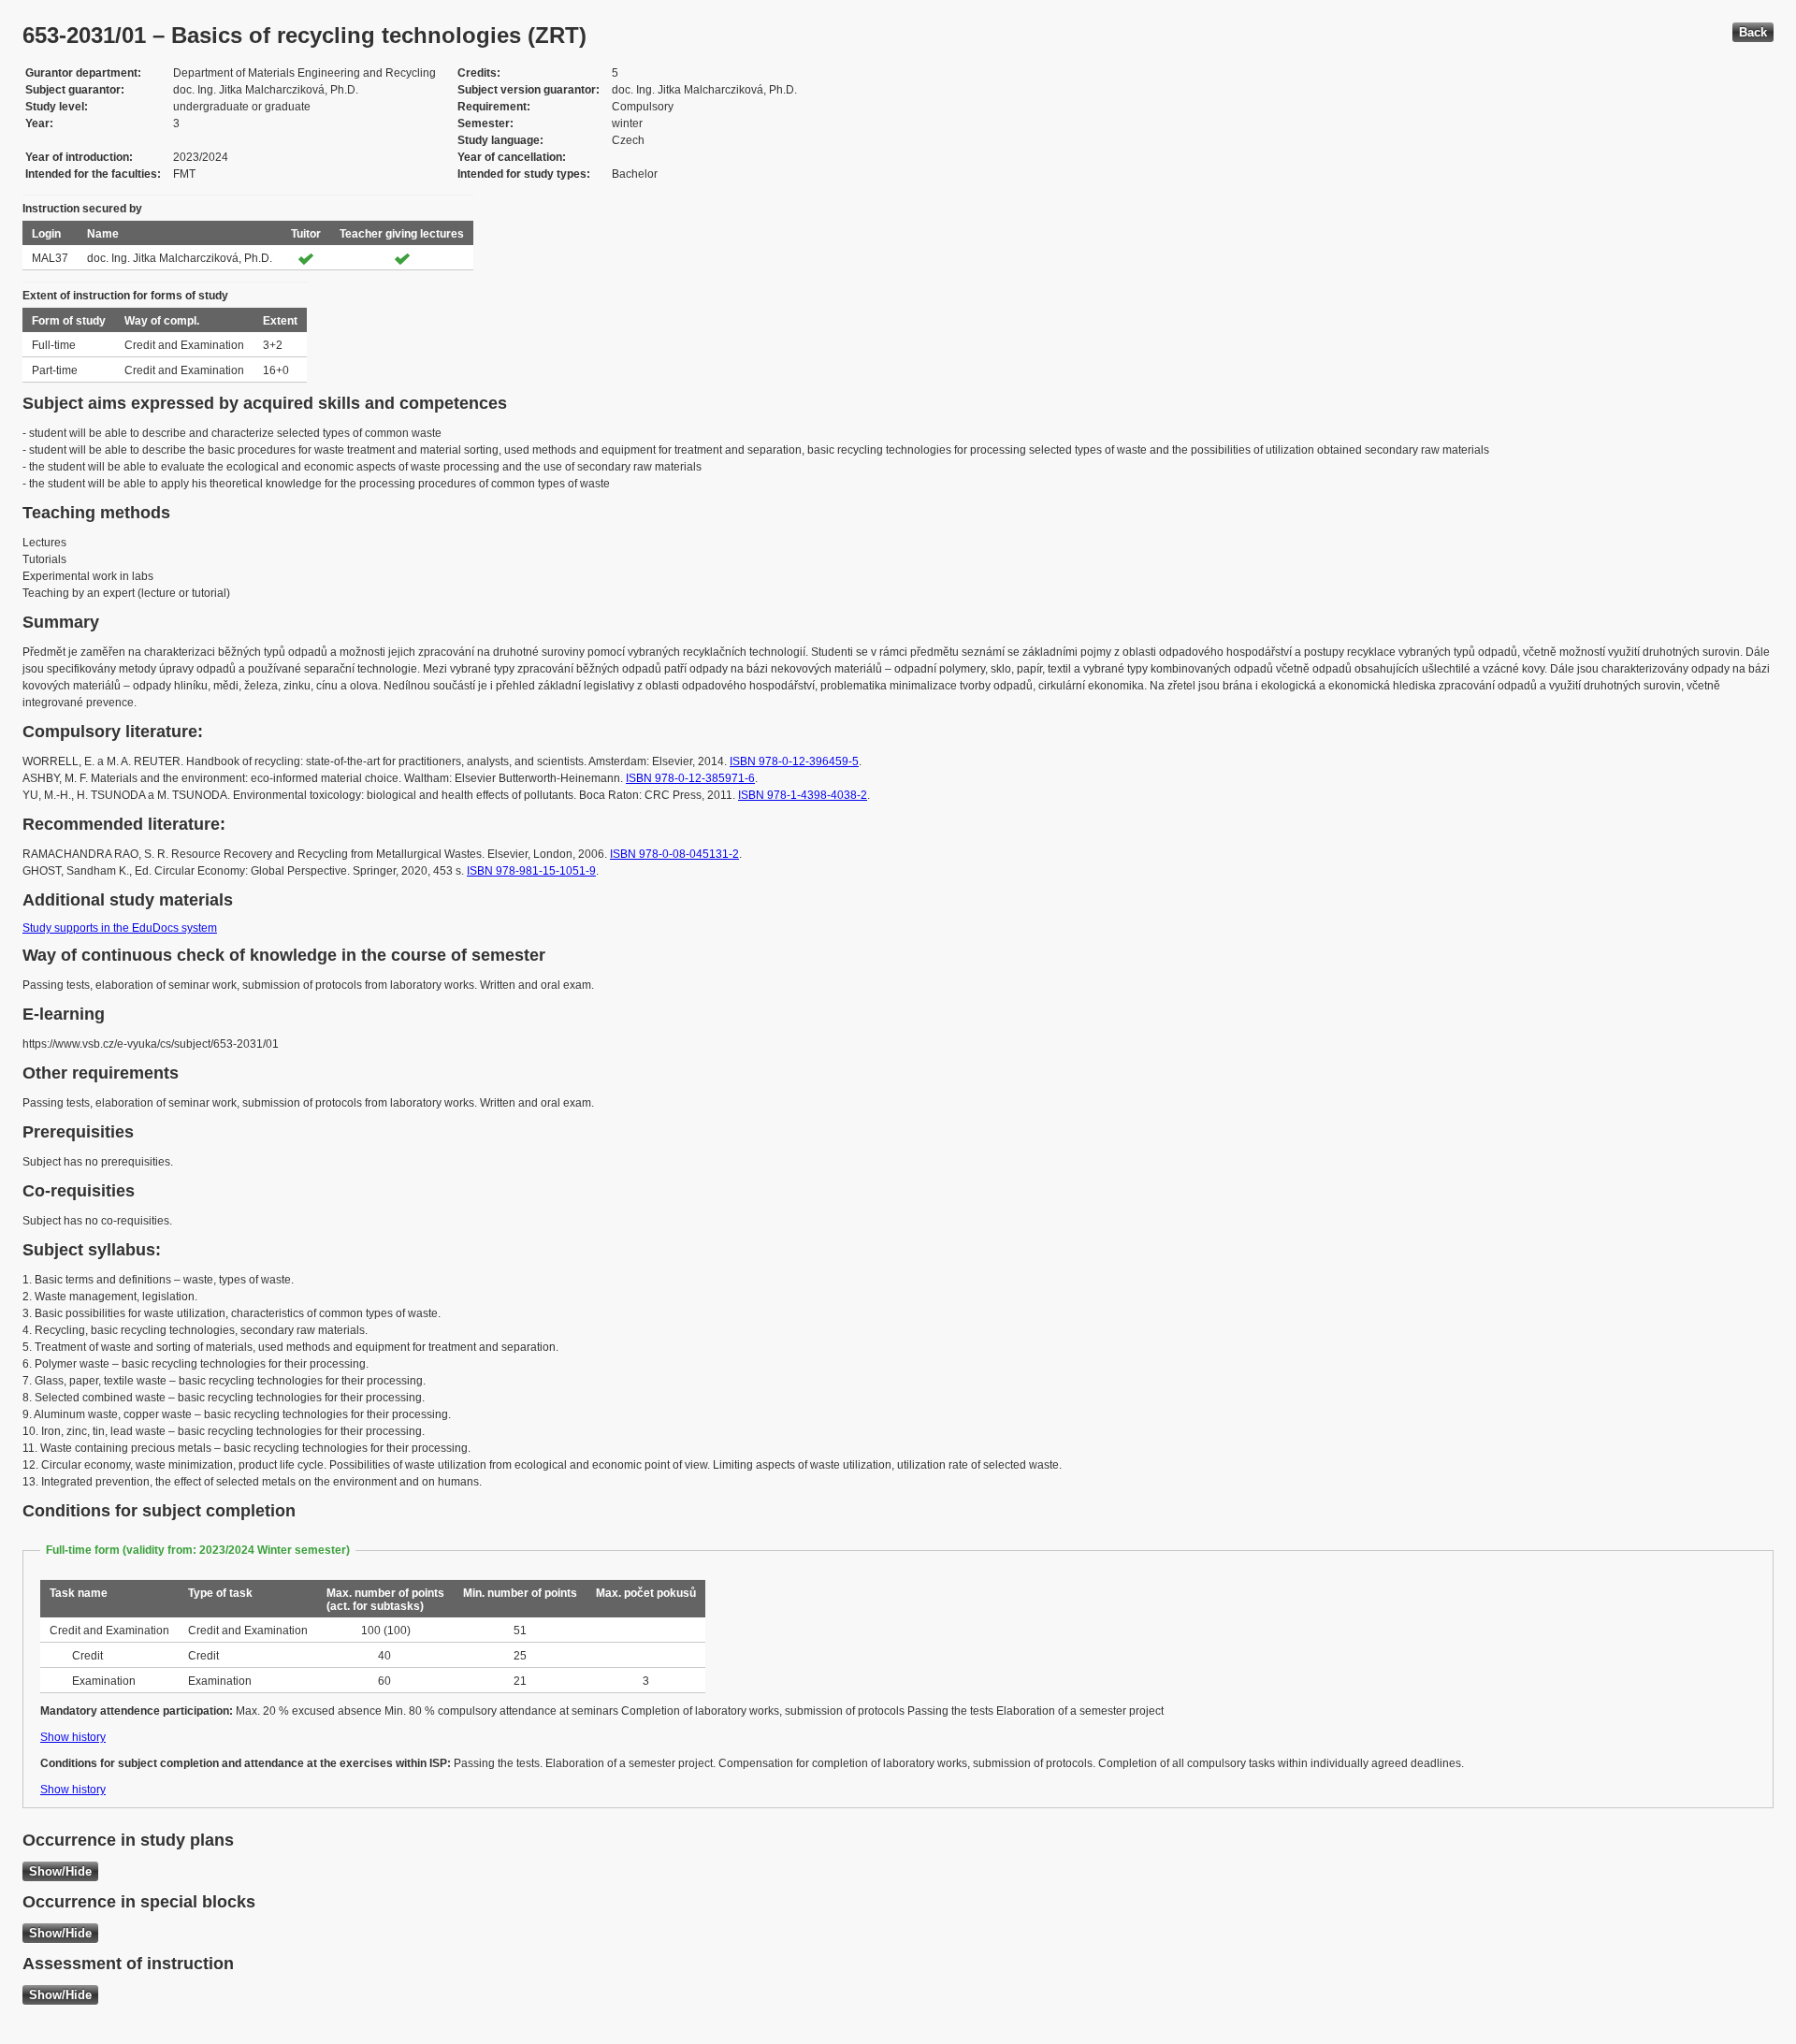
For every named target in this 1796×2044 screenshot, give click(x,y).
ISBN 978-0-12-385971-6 (690, 778)
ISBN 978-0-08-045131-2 (674, 854)
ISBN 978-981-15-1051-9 (531, 871)
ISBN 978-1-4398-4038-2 (803, 795)
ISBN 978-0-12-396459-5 (794, 761)
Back (1753, 32)
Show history (73, 1737)
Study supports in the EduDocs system (120, 928)
